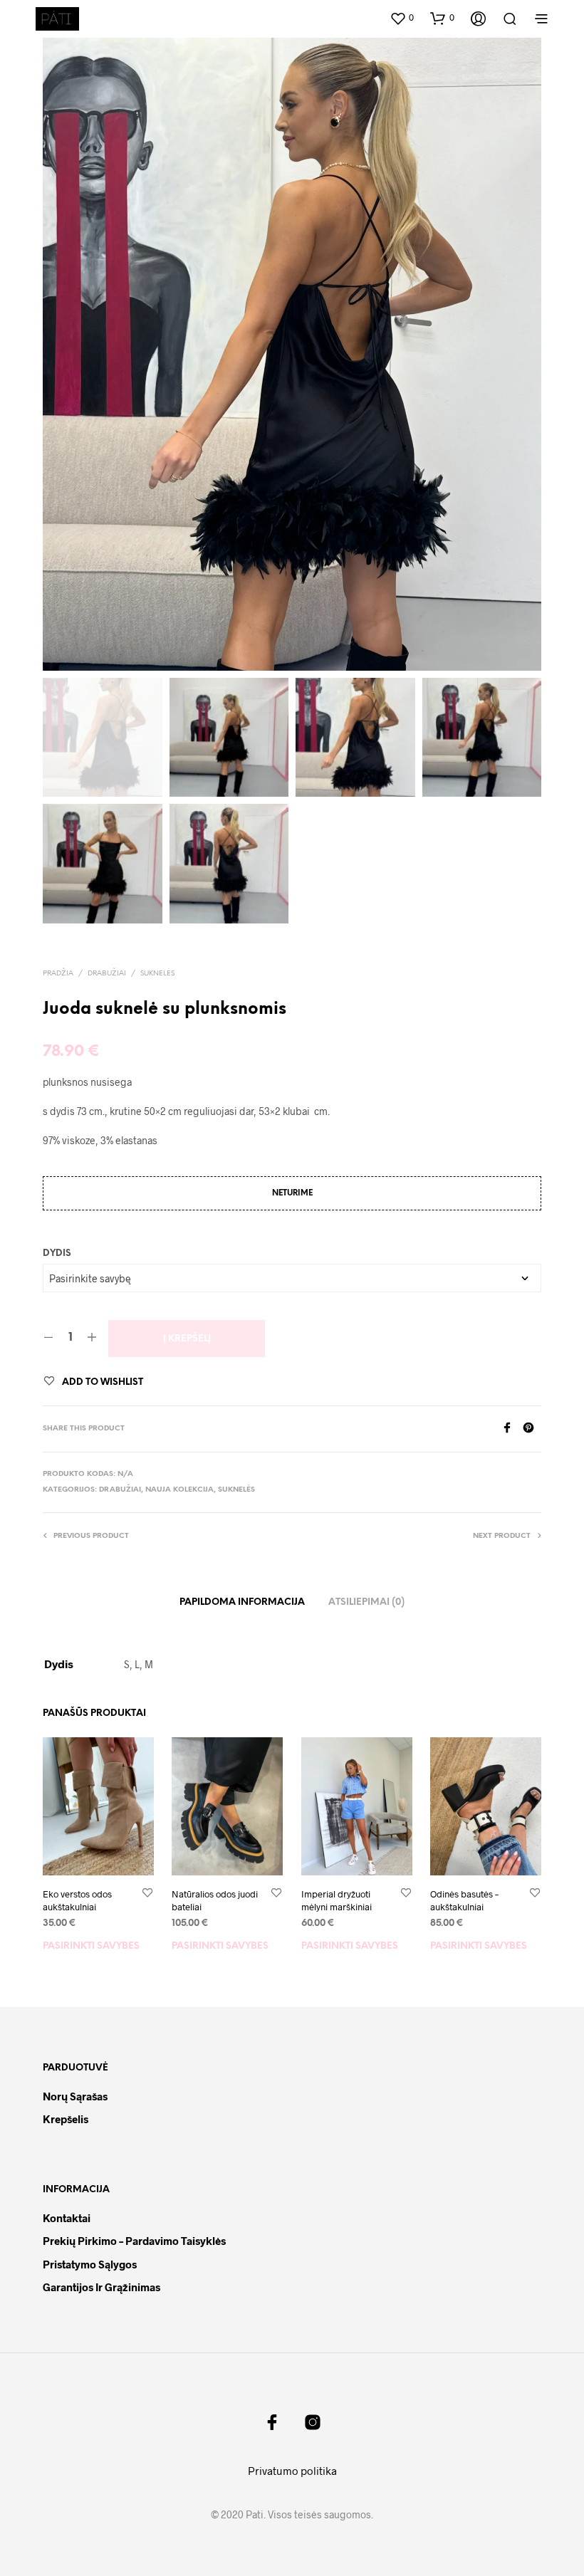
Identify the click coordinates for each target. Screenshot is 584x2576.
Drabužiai (107, 974)
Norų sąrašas (75, 2096)
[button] (402, 18)
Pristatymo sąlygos (90, 2264)
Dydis (57, 1253)
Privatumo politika (292, 2471)
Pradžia (58, 974)
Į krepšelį (187, 1339)
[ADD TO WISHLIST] (147, 1894)
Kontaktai (67, 2218)
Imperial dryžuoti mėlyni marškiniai (337, 1900)
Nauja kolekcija (179, 1490)
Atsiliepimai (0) (366, 1602)
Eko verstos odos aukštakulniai (77, 1900)
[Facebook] (512, 1429)
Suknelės (157, 974)
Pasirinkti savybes (91, 1946)
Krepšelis (66, 2119)
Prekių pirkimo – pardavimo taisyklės (134, 2241)
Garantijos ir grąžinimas (101, 2287)
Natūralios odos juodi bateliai (215, 1900)
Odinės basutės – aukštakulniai (464, 1900)
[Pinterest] (532, 1429)
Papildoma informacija (242, 1602)
